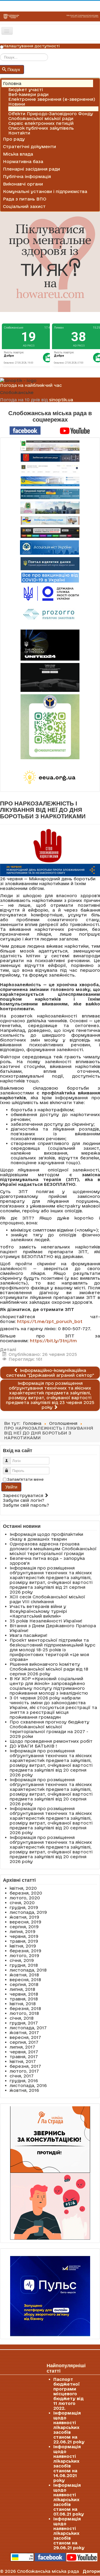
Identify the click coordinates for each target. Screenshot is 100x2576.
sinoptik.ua (61, 400)
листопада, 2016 (28, 2085)
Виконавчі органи (23, 184)
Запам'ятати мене (25, 1479)
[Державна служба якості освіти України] (50, 593)
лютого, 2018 (24, 2013)
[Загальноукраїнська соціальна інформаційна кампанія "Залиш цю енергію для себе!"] (50, 778)
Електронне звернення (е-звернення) (52, 99)
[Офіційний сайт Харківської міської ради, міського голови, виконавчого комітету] (50, 446)
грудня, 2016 (24, 2081)
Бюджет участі (26, 90)
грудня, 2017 (24, 2023)
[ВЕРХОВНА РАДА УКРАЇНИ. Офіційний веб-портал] (50, 481)
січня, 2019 (22, 1960)
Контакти (19, 133)
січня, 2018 (22, 2018)
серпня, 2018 (24, 1984)
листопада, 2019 (28, 1912)
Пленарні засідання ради (31, 169)
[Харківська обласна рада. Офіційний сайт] (50, 508)
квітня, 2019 (23, 1946)
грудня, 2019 (24, 1907)
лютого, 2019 (24, 1956)
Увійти (11, 1487)
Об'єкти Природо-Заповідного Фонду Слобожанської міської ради (51, 116)
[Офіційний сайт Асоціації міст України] (49, 547)
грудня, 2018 (24, 1965)
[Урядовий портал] (50, 494)
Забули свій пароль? (26, 1505)
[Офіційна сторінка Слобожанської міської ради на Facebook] (25, 430)
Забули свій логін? (24, 1500)
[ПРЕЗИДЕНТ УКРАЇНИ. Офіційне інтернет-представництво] (50, 469)
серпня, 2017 (24, 2042)
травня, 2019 (24, 1941)
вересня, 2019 (25, 1922)
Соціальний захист (24, 206)
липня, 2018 (22, 1989)
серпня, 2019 (24, 1927)
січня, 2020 (22, 1903)
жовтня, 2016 (24, 2090)
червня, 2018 (24, 1994)
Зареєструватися (24, 1495)
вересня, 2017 (25, 2037)
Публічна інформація (27, 176)
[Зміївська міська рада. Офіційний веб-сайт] (50, 458)
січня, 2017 (22, 2076)
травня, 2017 (24, 2057)
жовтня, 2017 (24, 2033)
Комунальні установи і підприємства (45, 191)
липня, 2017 (22, 2047)
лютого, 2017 (24, 2071)
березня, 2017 (25, 2066)
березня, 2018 (25, 2008)
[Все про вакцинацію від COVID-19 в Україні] (50, 577)
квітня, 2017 (23, 2061)
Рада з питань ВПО (25, 199)
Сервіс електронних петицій (41, 123)
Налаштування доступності (32, 46)
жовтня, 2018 (24, 1975)
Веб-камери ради (28, 94)
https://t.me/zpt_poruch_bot (50, 1321)
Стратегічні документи (29, 146)
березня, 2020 (26, 1893)
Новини (17, 104)
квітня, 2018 (23, 2004)
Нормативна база (23, 161)
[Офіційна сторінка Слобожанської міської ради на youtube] (75, 430)
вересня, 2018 (25, 1980)
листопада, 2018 (28, 1970)
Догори (91, 2571)
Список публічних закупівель (41, 128)
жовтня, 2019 (24, 1917)
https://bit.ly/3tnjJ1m (53, 1341)
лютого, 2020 (25, 1898)
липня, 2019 (23, 1931)
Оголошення (22, 109)
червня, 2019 (24, 1936)
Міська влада (18, 154)
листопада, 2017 (28, 2028)
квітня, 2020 (23, 1888)
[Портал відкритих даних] (50, 563)
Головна (12, 83)
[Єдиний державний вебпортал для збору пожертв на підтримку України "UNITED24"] (50, 645)
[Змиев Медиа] (50, 533)
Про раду (14, 139)
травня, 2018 (24, 1999)
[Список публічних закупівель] (50, 615)
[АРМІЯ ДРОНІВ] (50, 677)
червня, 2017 (24, 2052)
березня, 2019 (25, 1951)
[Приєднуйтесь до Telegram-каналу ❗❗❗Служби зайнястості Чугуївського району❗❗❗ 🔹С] (50, 727)
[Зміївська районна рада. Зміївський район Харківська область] (50, 520)
